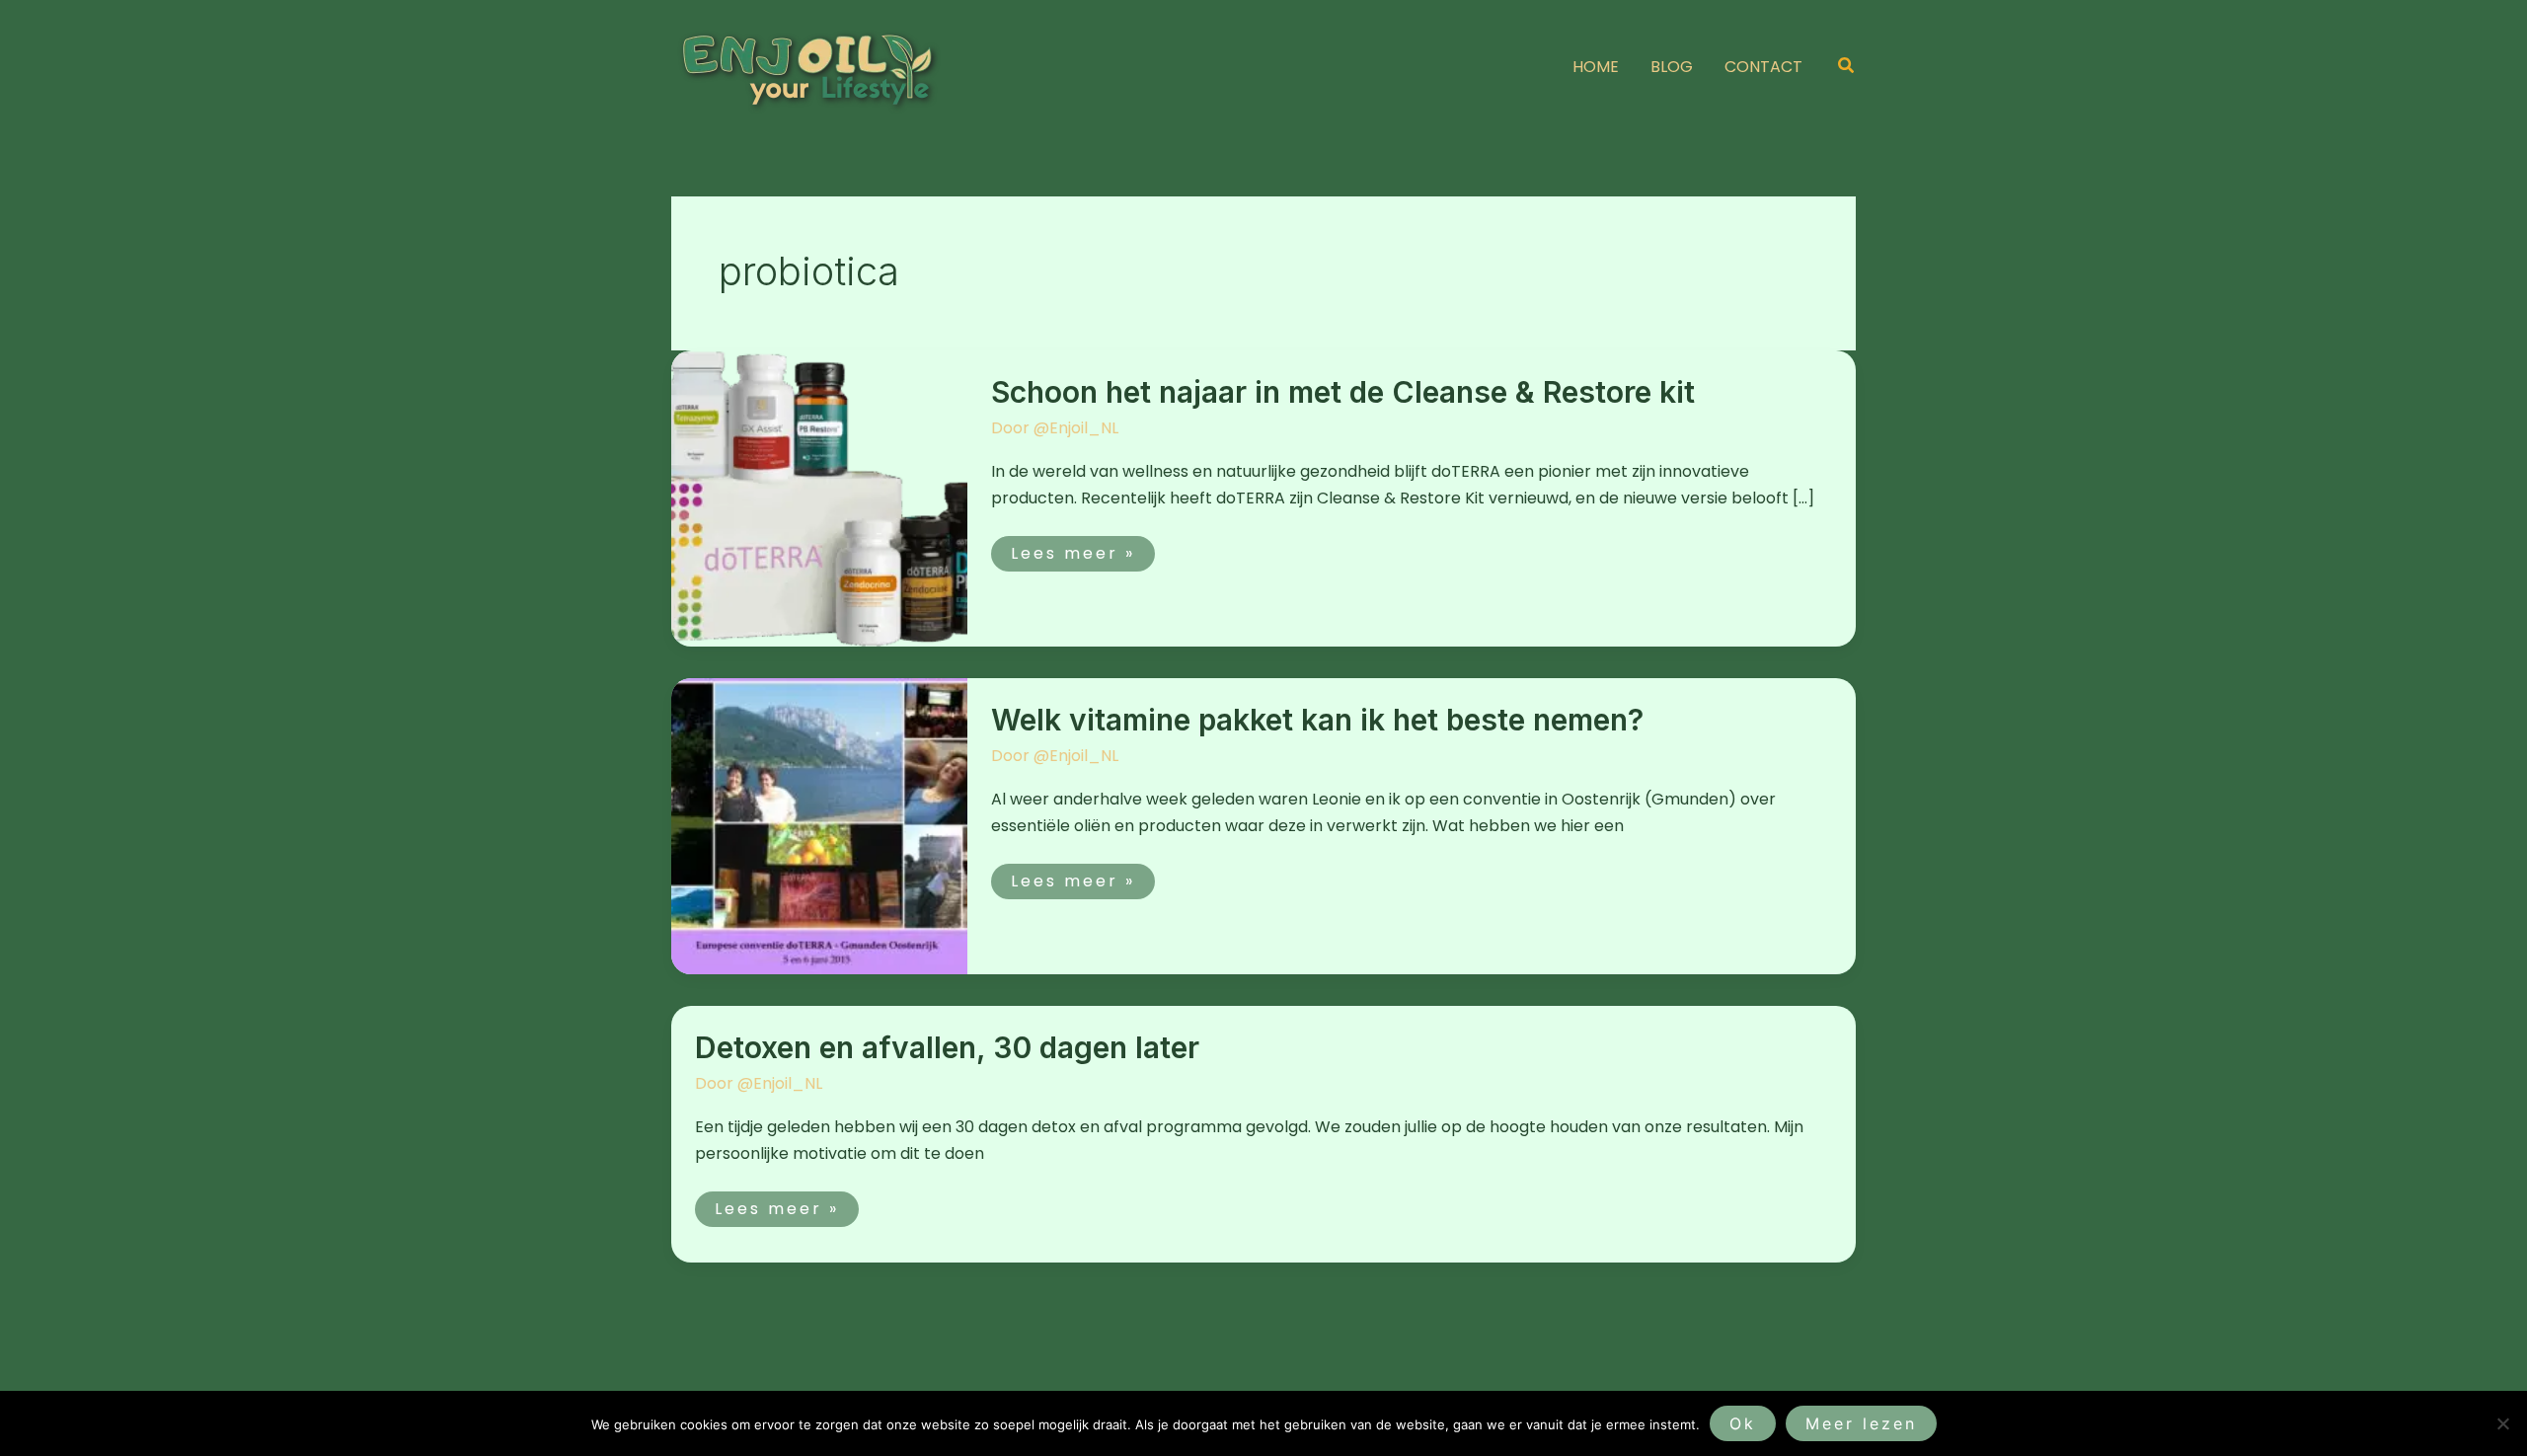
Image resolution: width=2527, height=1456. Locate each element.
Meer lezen (1861, 1423)
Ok (1743, 1423)
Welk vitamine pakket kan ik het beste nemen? (1317, 720)
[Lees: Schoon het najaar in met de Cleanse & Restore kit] (819, 497)
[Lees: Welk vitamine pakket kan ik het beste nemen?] (819, 825)
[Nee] (2502, 1423)
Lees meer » (1072, 550)
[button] (1847, 67)
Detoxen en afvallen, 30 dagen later (947, 1047)
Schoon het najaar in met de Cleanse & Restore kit (1343, 392)
